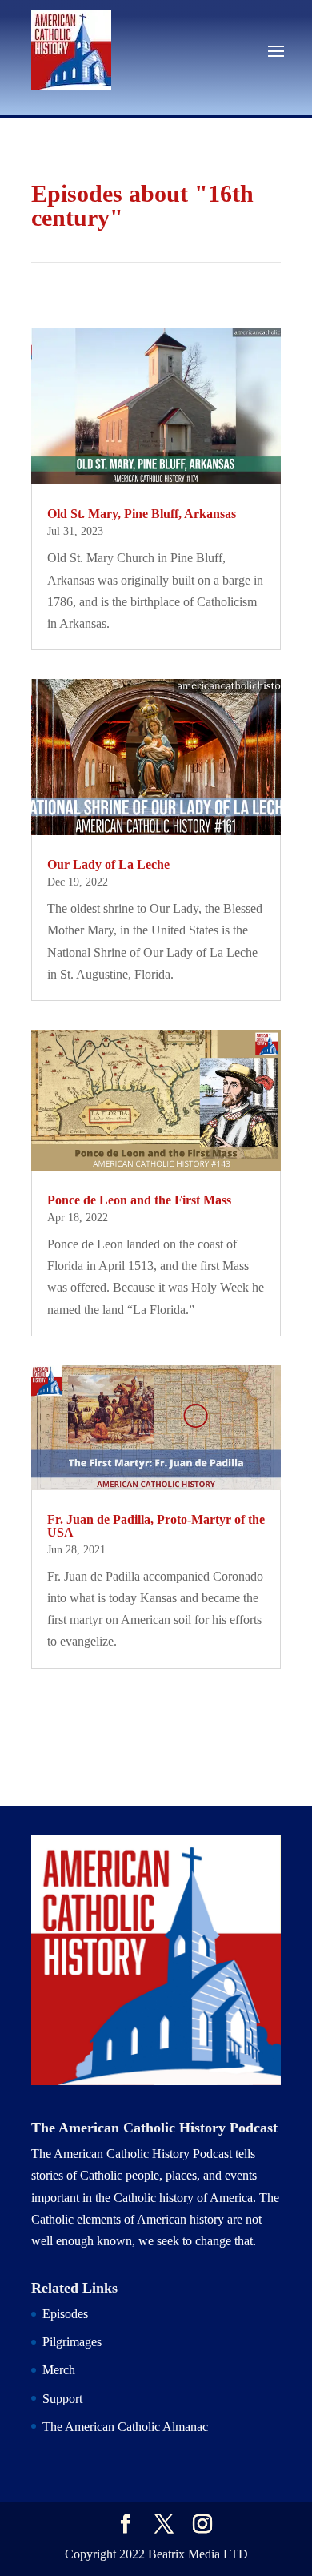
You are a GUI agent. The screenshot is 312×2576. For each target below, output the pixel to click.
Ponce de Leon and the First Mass (139, 1200)
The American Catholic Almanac (125, 2427)
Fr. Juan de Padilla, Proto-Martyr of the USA (156, 1526)
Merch (59, 2370)
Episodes (65, 2314)
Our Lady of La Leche (108, 864)
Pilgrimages (72, 2342)
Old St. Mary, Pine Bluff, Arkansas (142, 514)
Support (62, 2399)
